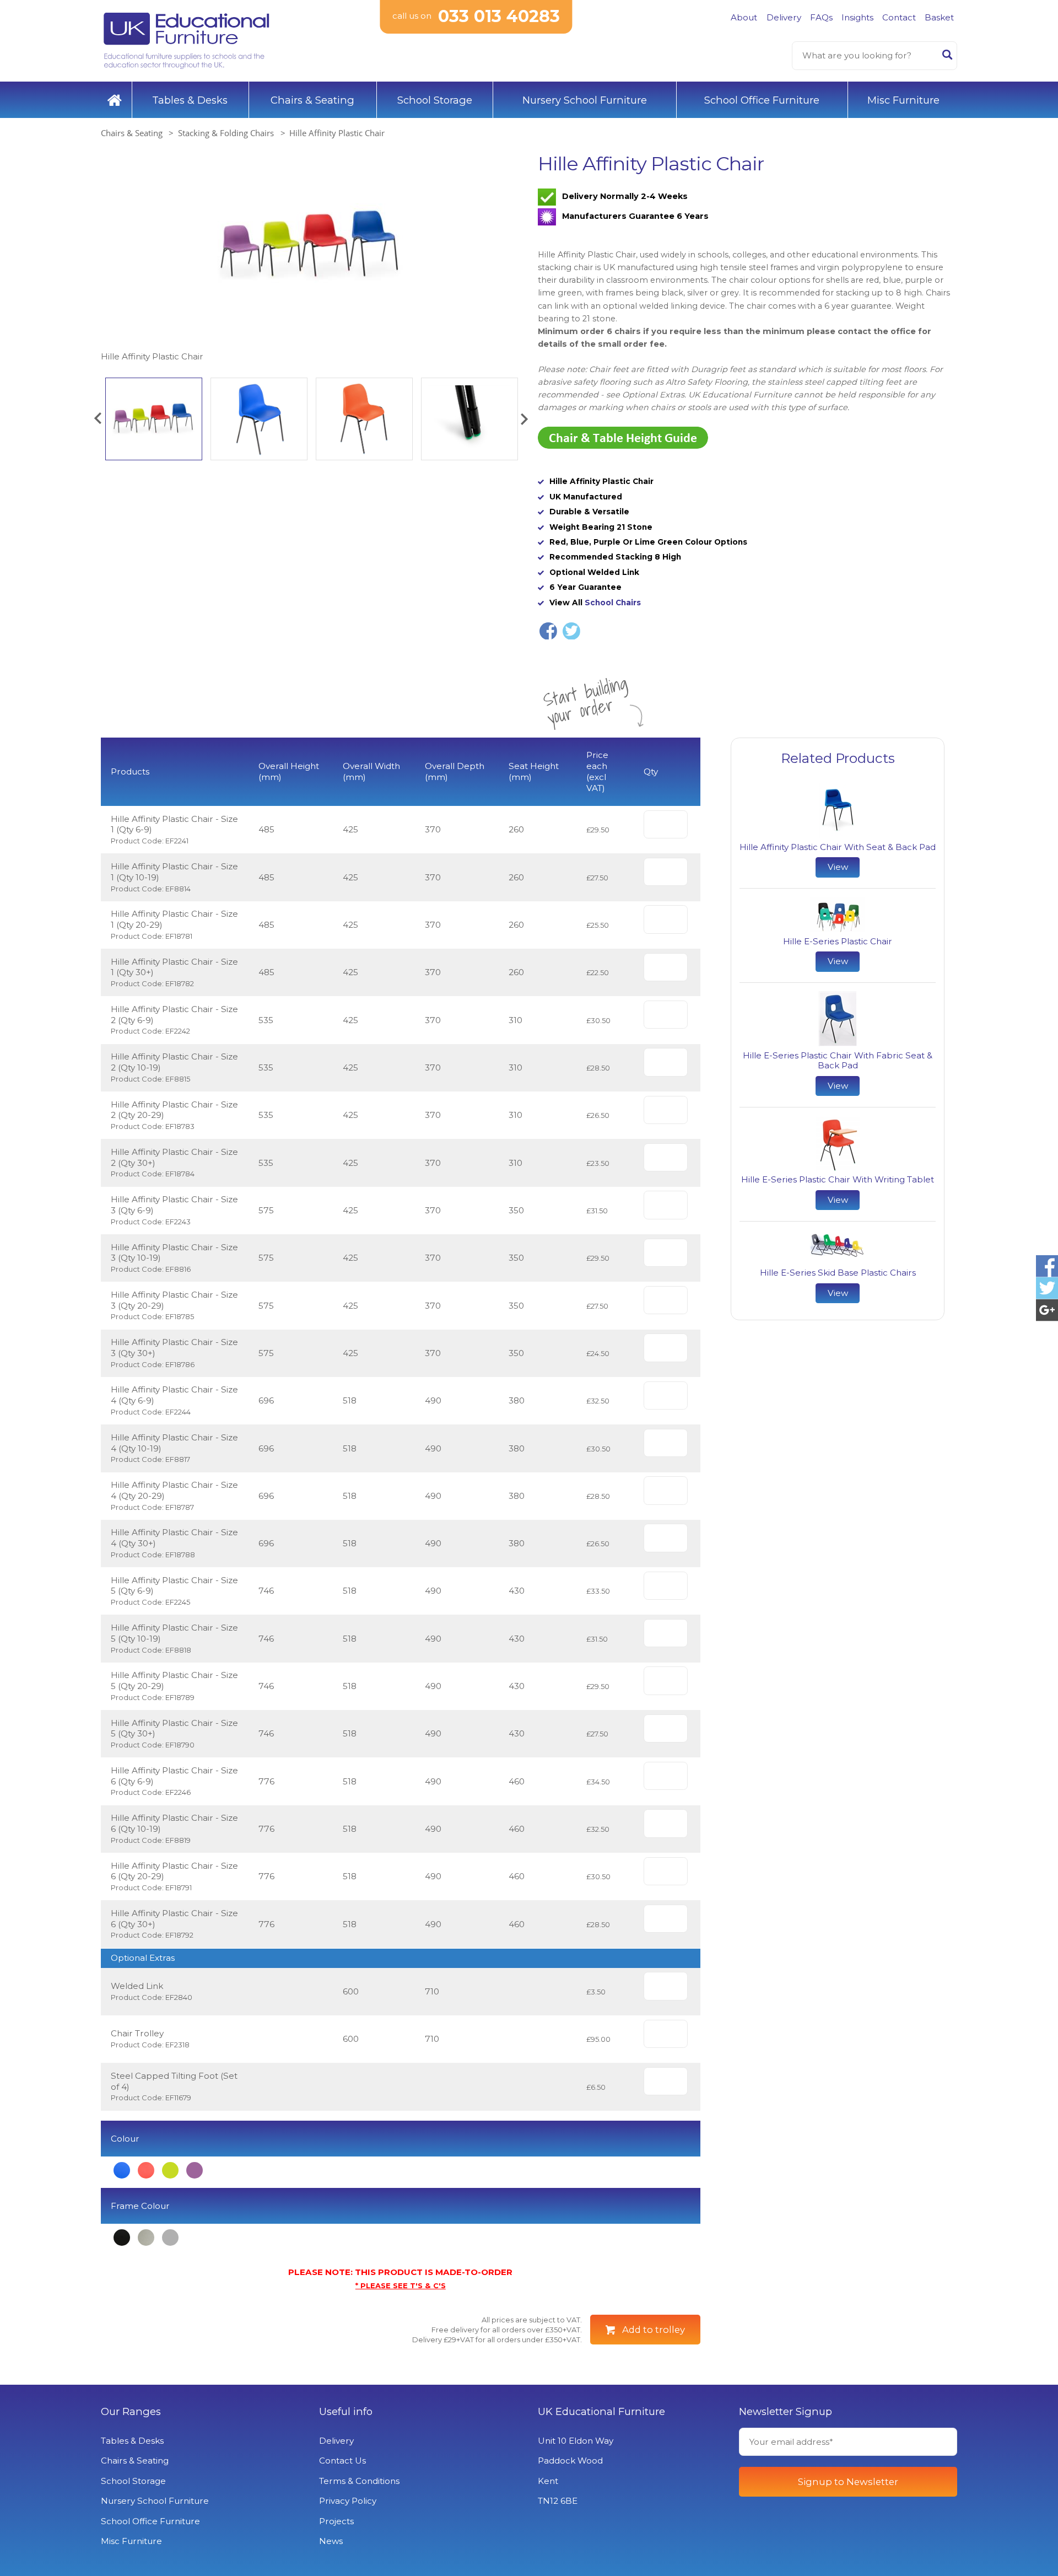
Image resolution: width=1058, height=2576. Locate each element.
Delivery (784, 17)
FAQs (821, 17)
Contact (899, 17)
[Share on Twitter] (571, 631)
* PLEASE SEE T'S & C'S (401, 2285)
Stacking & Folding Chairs (226, 133)
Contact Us (342, 2461)
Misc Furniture (903, 100)
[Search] (947, 57)
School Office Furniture (762, 100)
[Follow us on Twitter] (1047, 1288)
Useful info (346, 2412)
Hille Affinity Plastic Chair (337, 133)
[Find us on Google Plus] (1047, 1310)
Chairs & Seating (312, 100)
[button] (98, 419)
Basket (939, 17)
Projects (336, 2521)
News (331, 2541)
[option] (311, 258)
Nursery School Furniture (585, 100)
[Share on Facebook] (548, 631)
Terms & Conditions (359, 2481)
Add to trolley (654, 2330)
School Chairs (613, 603)
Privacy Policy (348, 2501)
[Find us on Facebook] (1047, 1266)
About (744, 17)
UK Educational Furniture (601, 2412)
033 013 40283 (499, 16)
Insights (857, 17)
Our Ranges (131, 2412)
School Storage (435, 100)
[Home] (115, 100)
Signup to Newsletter (848, 2482)
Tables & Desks (190, 100)
